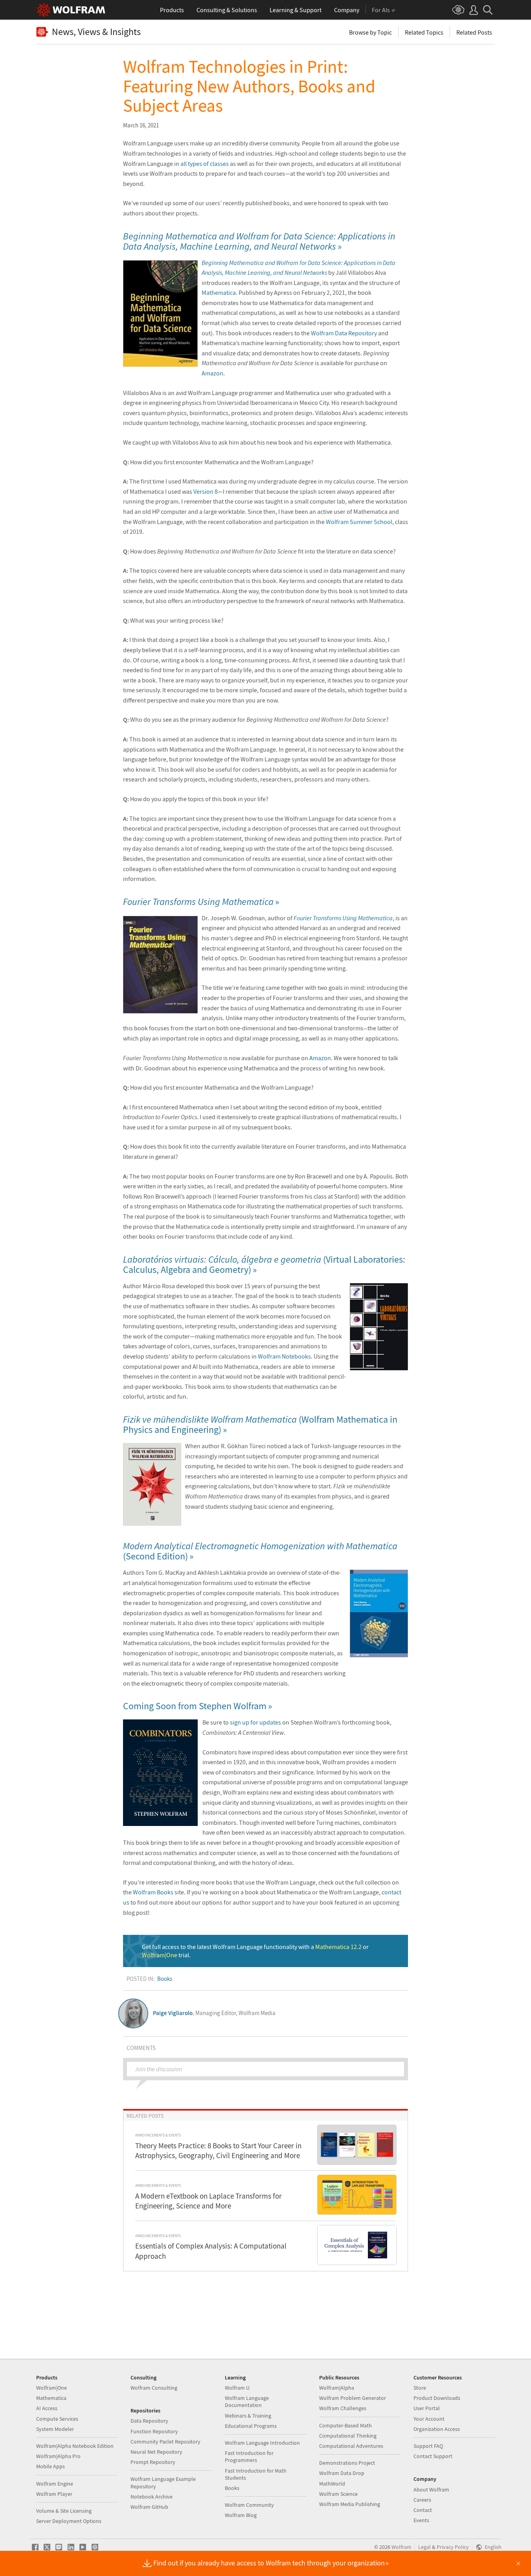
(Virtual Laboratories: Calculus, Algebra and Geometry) (264, 1264)
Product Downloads (437, 2398)
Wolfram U (237, 2388)
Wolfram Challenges (343, 2408)
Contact (423, 2510)
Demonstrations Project (347, 2463)
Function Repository (154, 2431)
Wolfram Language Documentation (247, 2401)
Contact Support (433, 2456)
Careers (422, 2500)
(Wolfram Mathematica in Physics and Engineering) (260, 1424)
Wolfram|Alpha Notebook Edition (75, 2446)
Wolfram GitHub (149, 2507)
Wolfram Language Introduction (262, 2443)
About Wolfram (431, 2490)
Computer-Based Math (345, 2425)
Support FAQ (428, 2446)
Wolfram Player (54, 2494)
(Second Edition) (260, 1551)
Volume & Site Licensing (64, 2511)
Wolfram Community (249, 2505)
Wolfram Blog (241, 2515)
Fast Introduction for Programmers (249, 2456)
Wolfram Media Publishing (350, 2504)
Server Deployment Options (69, 2521)
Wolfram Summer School (359, 522)
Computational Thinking (348, 2436)
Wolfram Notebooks (284, 1356)
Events (421, 2520)
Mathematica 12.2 (338, 1947)
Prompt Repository (153, 2462)
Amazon (212, 373)
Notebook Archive (152, 2497)
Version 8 (206, 491)
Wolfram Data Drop (342, 2473)
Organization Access (437, 2429)
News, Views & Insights (96, 32)
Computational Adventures (351, 2446)
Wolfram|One (160, 1955)
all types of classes (205, 164)
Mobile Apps (51, 2466)
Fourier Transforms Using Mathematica (343, 918)
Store (420, 2388)
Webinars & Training (248, 2416)
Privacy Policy (453, 2547)
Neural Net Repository (156, 2452)
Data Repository (149, 2421)
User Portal (427, 2408)
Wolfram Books (153, 1892)
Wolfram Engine (55, 2484)
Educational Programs (251, 2426)
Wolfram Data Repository (344, 333)
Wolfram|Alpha (337, 2388)
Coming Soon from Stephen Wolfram (195, 1706)
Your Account (429, 2419)
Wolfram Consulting (154, 2388)
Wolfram (401, 2547)
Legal (424, 2547)
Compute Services (57, 2419)
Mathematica (219, 292)
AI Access (47, 2408)
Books (165, 1979)
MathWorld (332, 2484)
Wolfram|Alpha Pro (58, 2456)
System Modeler (55, 2429)
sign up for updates (255, 1722)
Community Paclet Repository (165, 2442)
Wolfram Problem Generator (353, 2398)
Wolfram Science (338, 2494)
